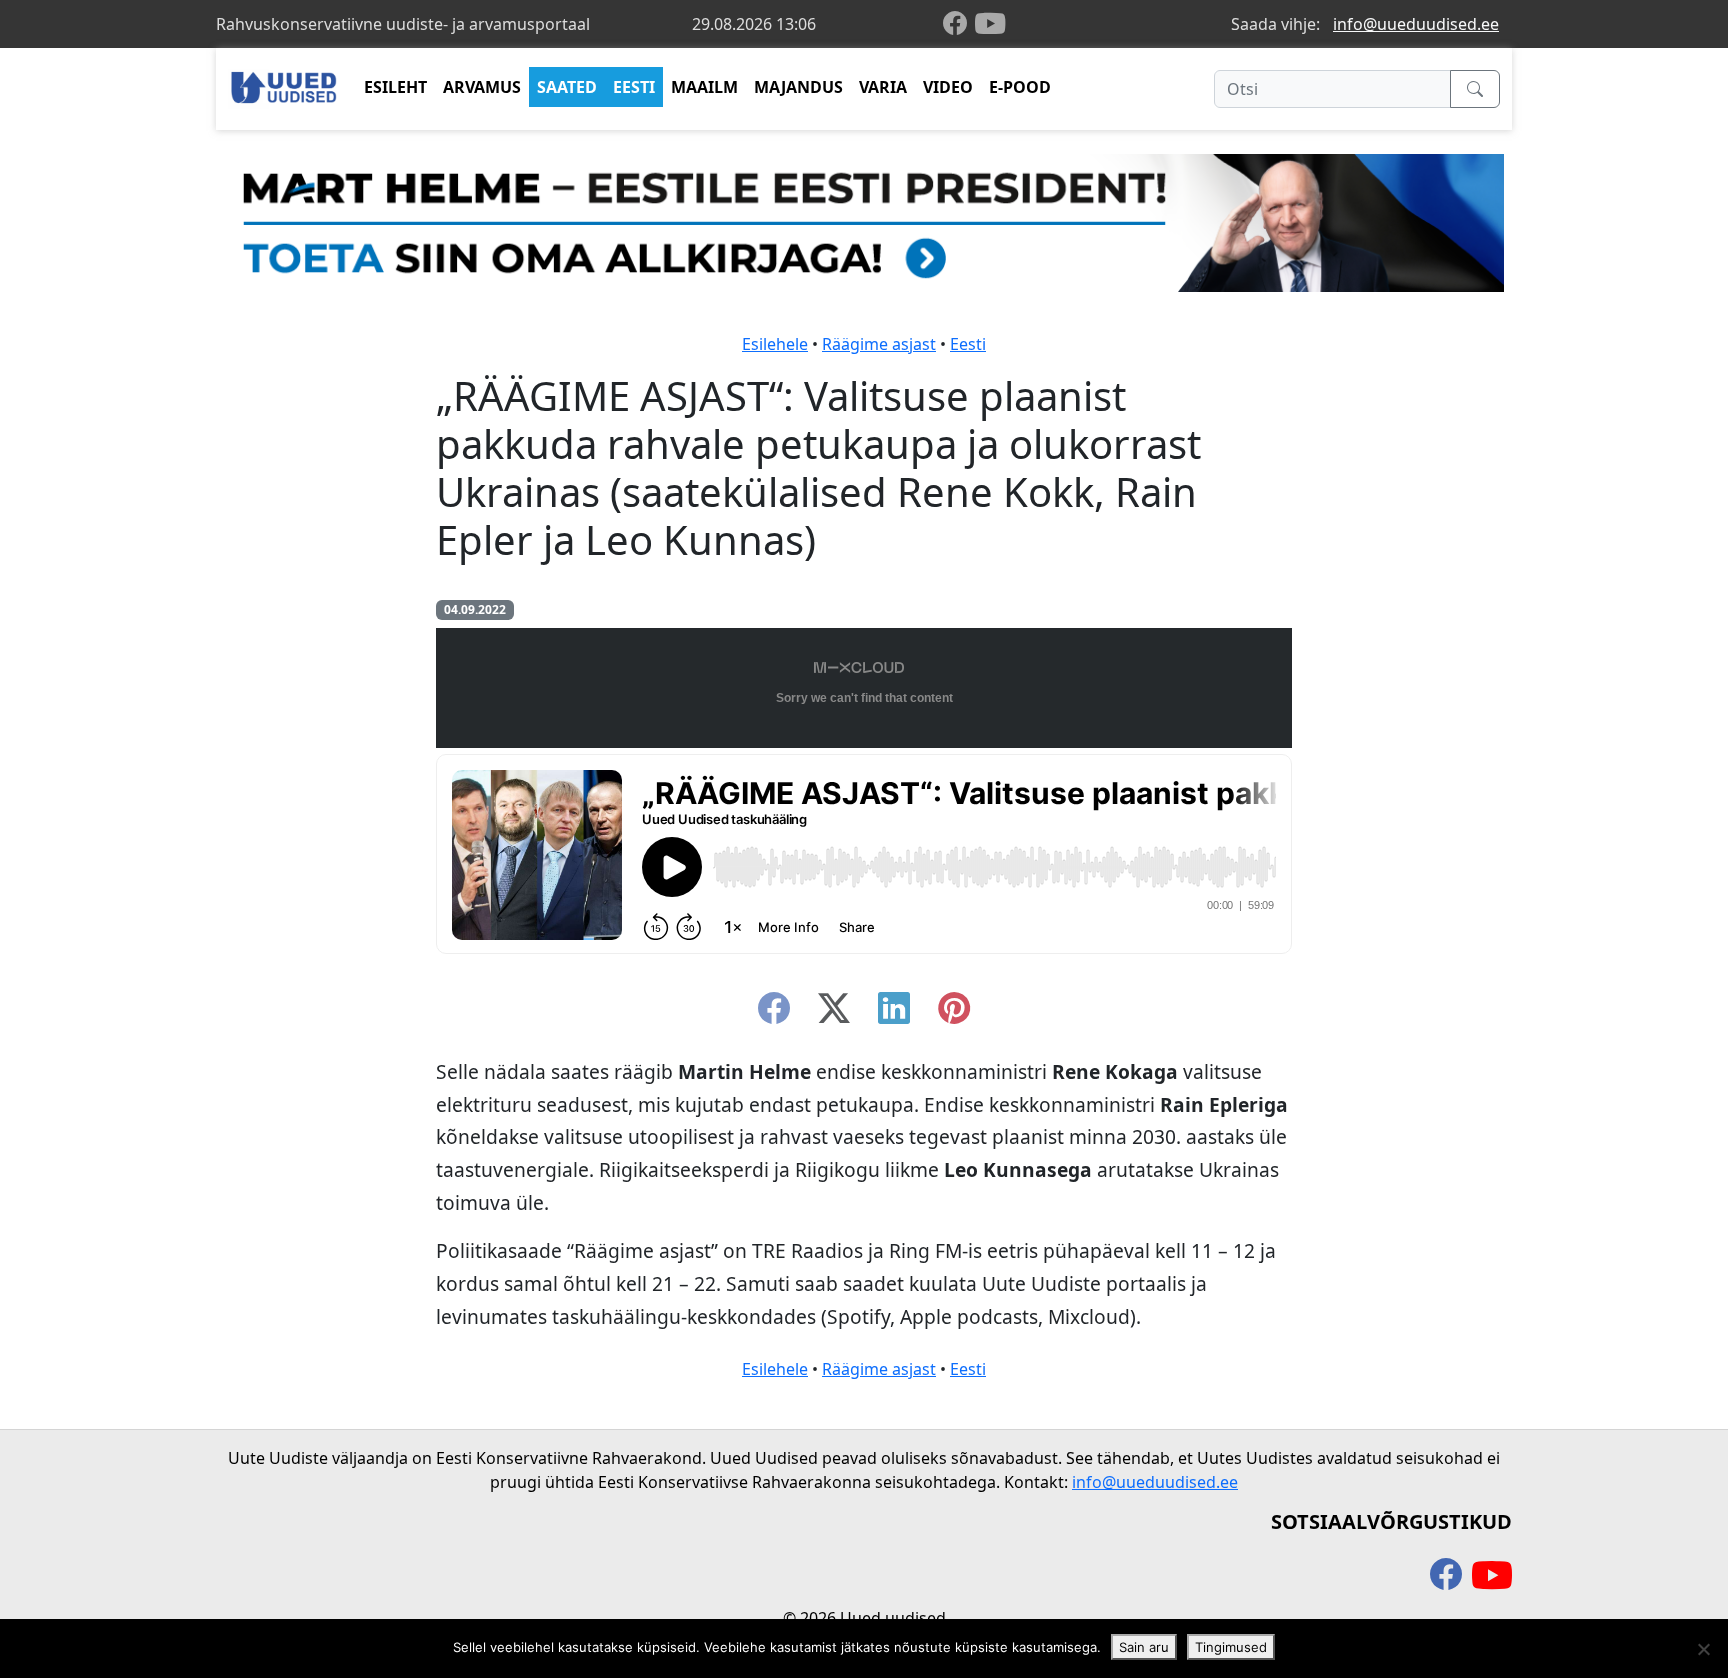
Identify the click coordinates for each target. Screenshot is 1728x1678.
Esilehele (775, 344)
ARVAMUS (482, 87)
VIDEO (948, 87)
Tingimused (1231, 1647)
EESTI (634, 87)
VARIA (883, 87)
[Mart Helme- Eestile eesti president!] (864, 221)
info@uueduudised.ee (1416, 24)
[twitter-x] (834, 1014)
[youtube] (990, 24)
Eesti (968, 344)
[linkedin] (894, 1014)
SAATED (567, 87)
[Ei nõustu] (1703, 1649)
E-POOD (1020, 87)
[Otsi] (1475, 89)
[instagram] (954, 1014)
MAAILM (704, 87)
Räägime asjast (879, 344)
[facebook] (959, 24)
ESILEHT (395, 87)
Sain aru (1144, 1647)
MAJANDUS (798, 87)
